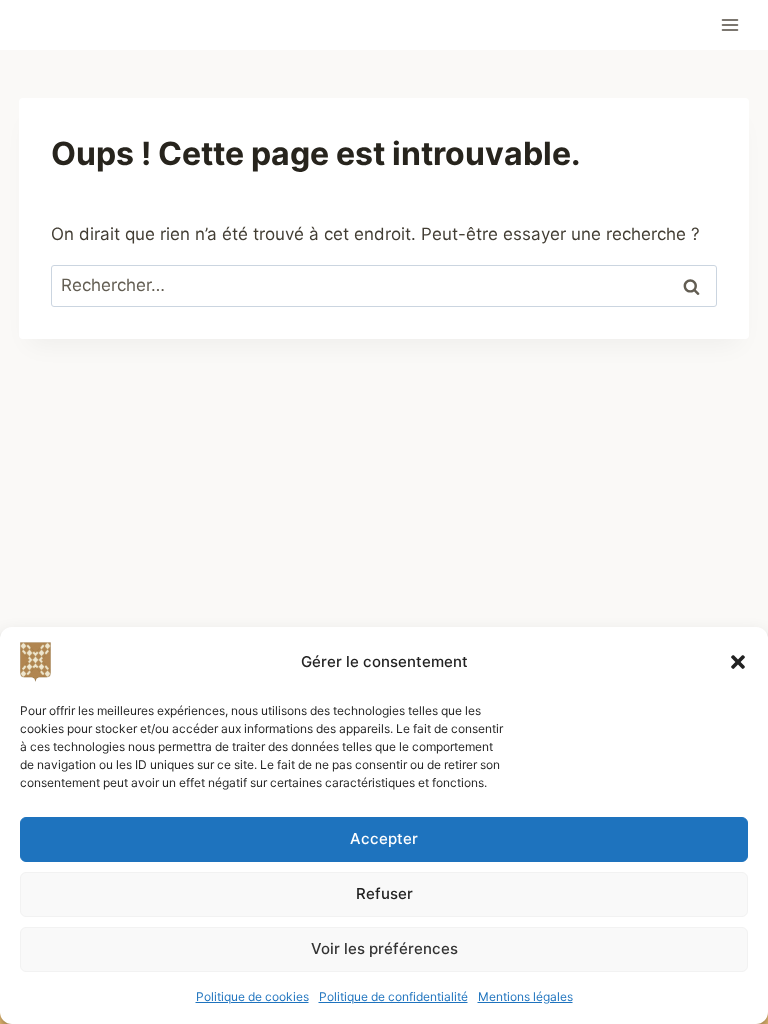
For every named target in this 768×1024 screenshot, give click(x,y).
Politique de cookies (252, 996)
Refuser (384, 893)
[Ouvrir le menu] (730, 24)
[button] (738, 662)
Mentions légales (525, 996)
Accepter (384, 838)
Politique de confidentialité (393, 996)
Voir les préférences (384, 948)
